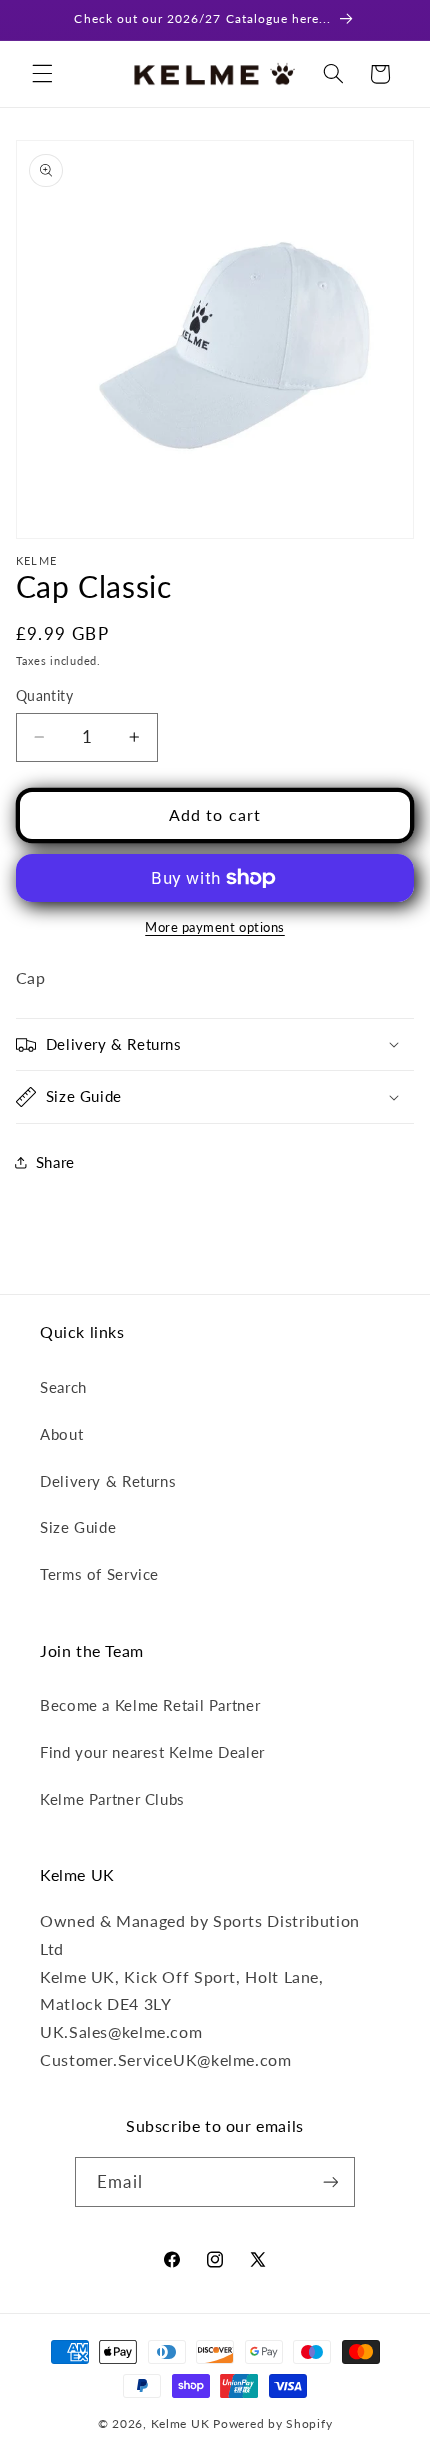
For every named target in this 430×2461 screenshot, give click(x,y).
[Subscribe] (330, 2181)
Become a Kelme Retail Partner (150, 1705)
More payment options (215, 927)
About (61, 1434)
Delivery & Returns (108, 1481)
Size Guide (78, 1527)
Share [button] (55, 1162)
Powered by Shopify (272, 2423)
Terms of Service (99, 1574)
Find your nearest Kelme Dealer (152, 1752)
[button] (42, 74)
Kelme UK (180, 2423)
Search (63, 1387)
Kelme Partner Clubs (112, 1799)
